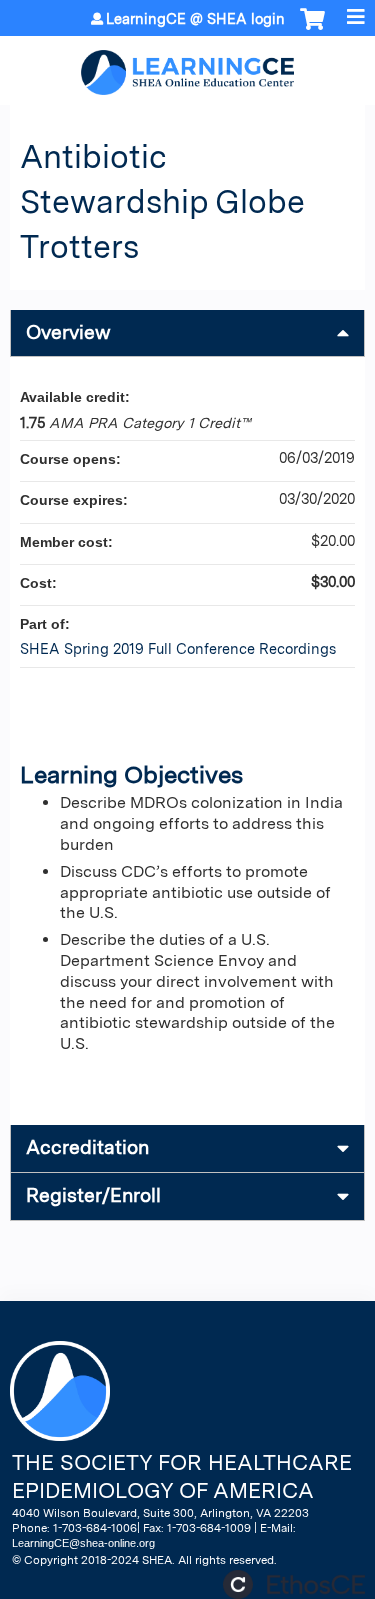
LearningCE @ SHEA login (195, 19)
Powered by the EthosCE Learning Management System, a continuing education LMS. (294, 1584)
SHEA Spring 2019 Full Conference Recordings (178, 648)
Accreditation (87, 1147)
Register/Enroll (93, 1195)
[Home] (187, 65)
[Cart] (312, 29)
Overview (68, 332)
